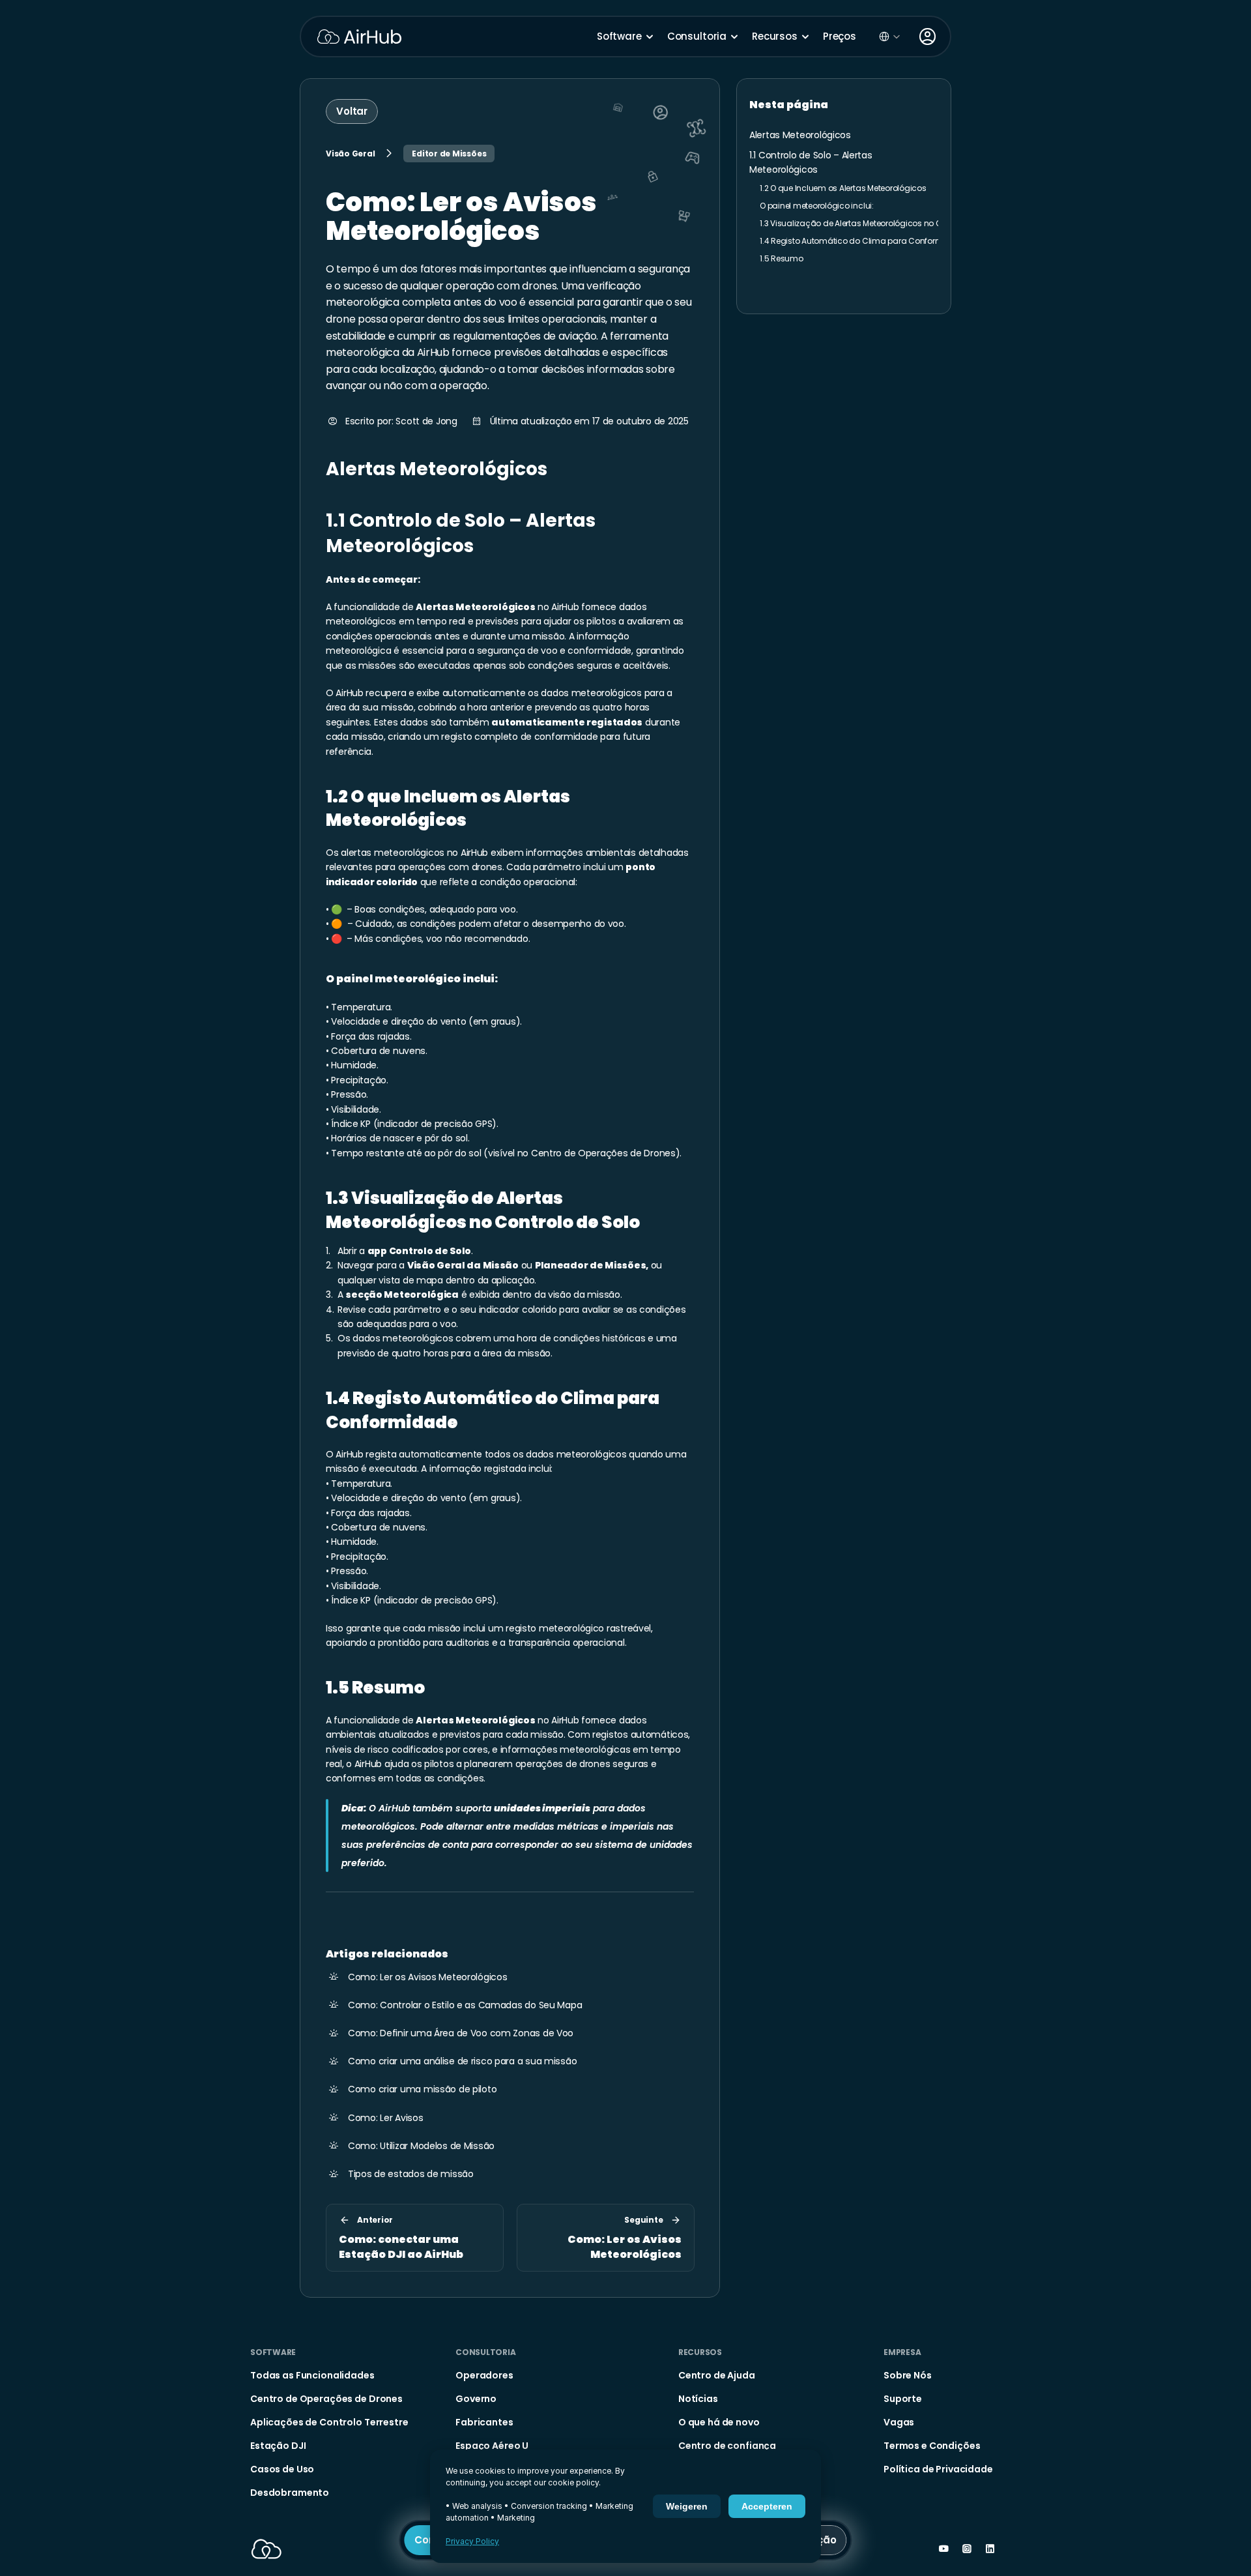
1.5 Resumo (375, 1688)
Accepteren (767, 2506)
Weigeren (687, 2506)
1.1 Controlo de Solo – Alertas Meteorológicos (463, 533)
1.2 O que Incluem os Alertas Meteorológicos (449, 808)
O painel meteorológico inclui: (412, 979)
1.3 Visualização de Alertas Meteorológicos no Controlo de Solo (483, 1210)
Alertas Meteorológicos (437, 469)
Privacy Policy (472, 2541)
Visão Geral (350, 154)
